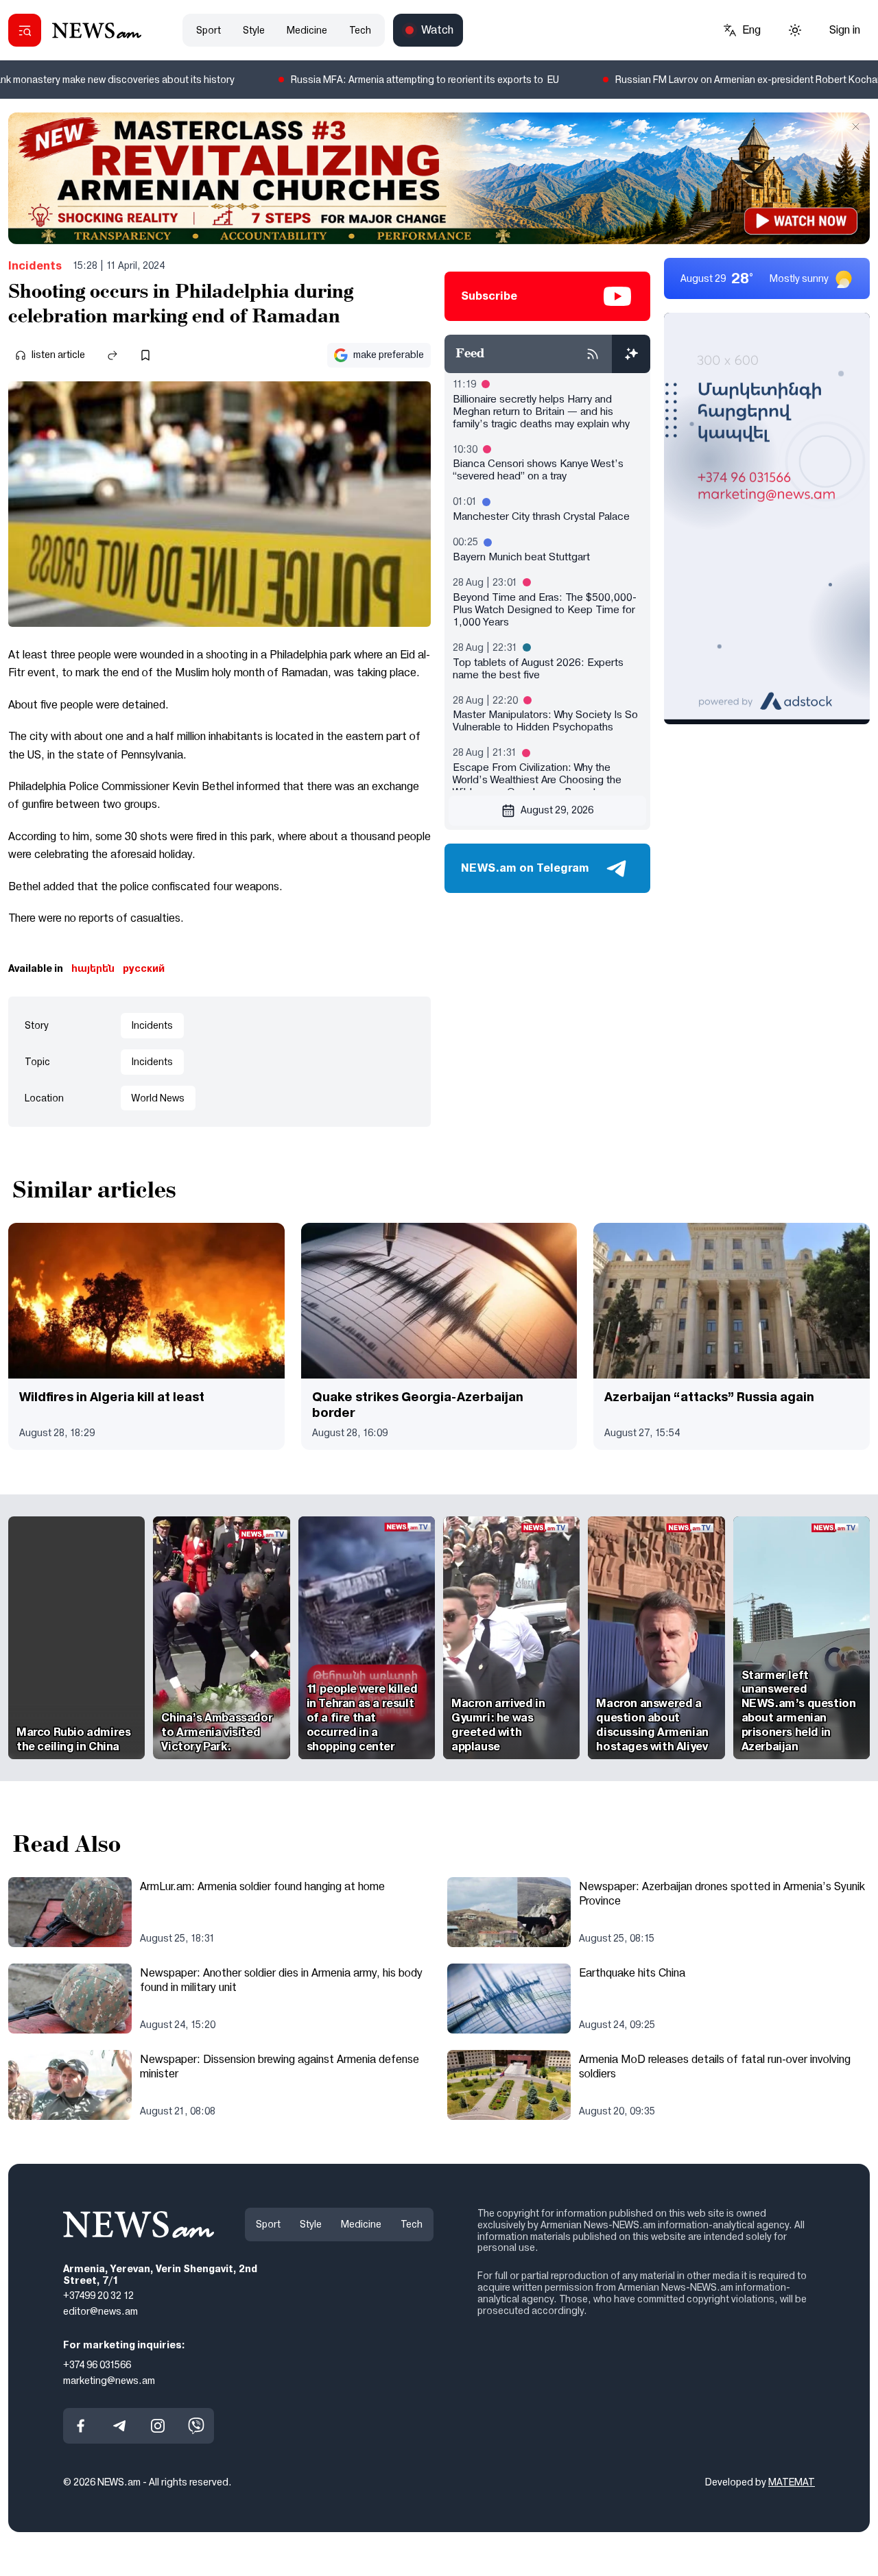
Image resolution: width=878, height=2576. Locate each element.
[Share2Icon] (112, 355)
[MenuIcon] (25, 30)
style (254, 30)
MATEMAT (792, 2482)
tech (360, 30)
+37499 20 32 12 (98, 2295)
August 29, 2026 (557, 810)
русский (144, 968)
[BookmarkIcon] (145, 355)
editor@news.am (100, 2311)
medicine (307, 30)
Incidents (35, 266)
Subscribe (489, 296)
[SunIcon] (795, 30)
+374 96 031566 (97, 2364)
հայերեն (93, 968)
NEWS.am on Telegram (525, 868)
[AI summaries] (631, 354)
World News (158, 1098)
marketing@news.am (109, 2380)
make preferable (389, 355)
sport (209, 30)
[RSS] (593, 354)
